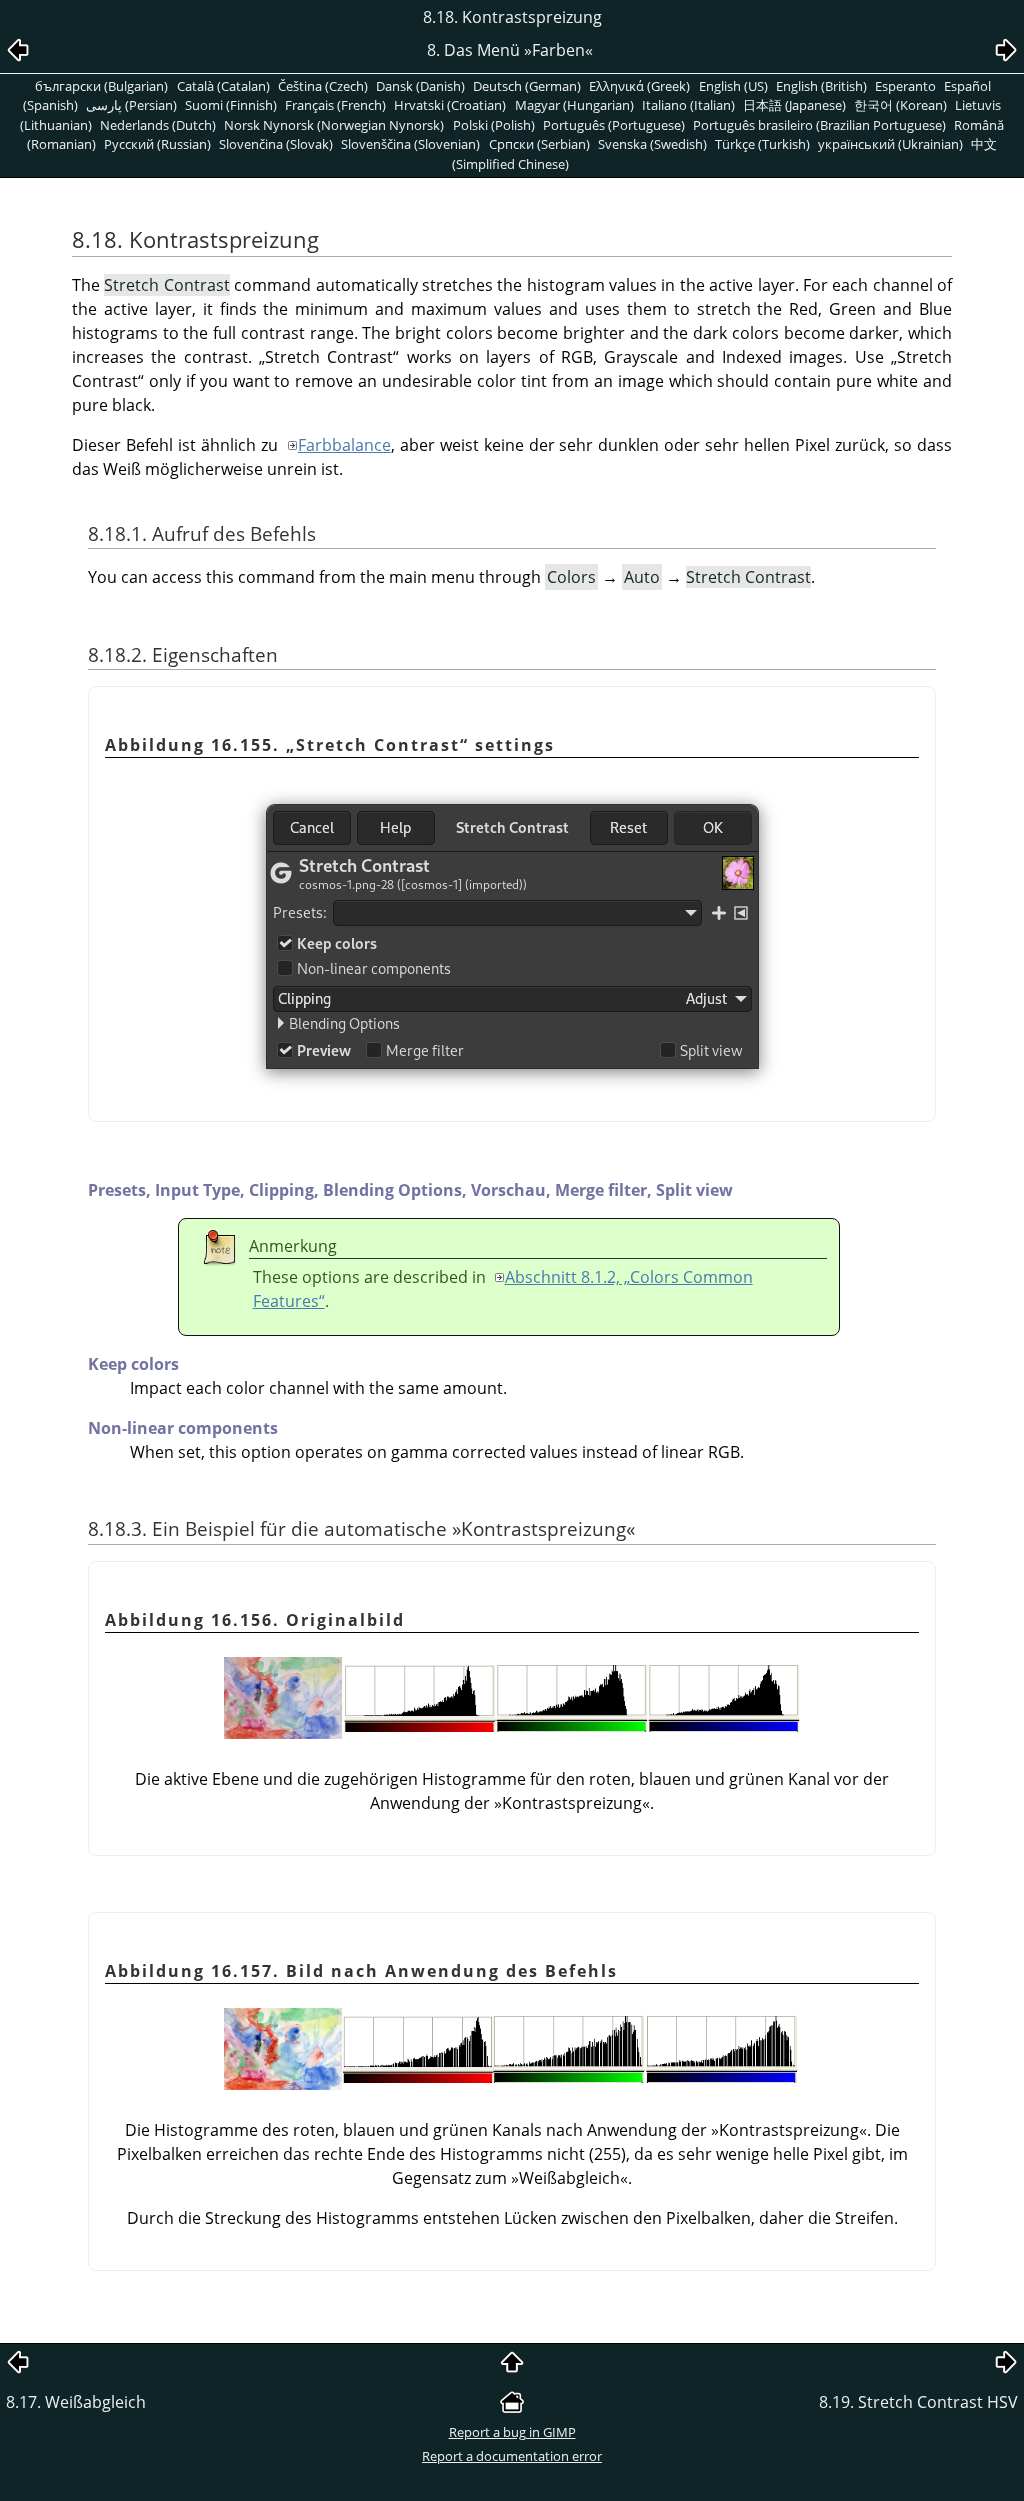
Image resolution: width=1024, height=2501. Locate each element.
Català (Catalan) (223, 86)
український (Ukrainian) (890, 144)
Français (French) (335, 105)
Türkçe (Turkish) (762, 144)
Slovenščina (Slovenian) (410, 144)
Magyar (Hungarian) (574, 105)
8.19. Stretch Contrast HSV (918, 2402)
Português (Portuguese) (614, 125)
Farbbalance (344, 445)
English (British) (821, 86)
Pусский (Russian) (157, 144)
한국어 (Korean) (900, 105)
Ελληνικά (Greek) (639, 86)
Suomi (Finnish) (231, 105)
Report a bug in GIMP (512, 2432)
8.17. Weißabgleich (76, 2402)
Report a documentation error (512, 2456)
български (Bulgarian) (101, 86)
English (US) (733, 86)
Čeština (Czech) (323, 86)
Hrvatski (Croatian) (450, 105)
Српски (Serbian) (539, 144)
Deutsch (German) (527, 86)
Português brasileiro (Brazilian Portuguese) (819, 125)
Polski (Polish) (494, 125)
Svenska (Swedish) (652, 144)
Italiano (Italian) (688, 105)
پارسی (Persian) (131, 105)
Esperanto (905, 86)
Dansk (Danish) (420, 86)
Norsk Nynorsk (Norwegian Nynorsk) (334, 125)
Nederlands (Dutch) (158, 125)
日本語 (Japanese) (794, 105)
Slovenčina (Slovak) (276, 144)
